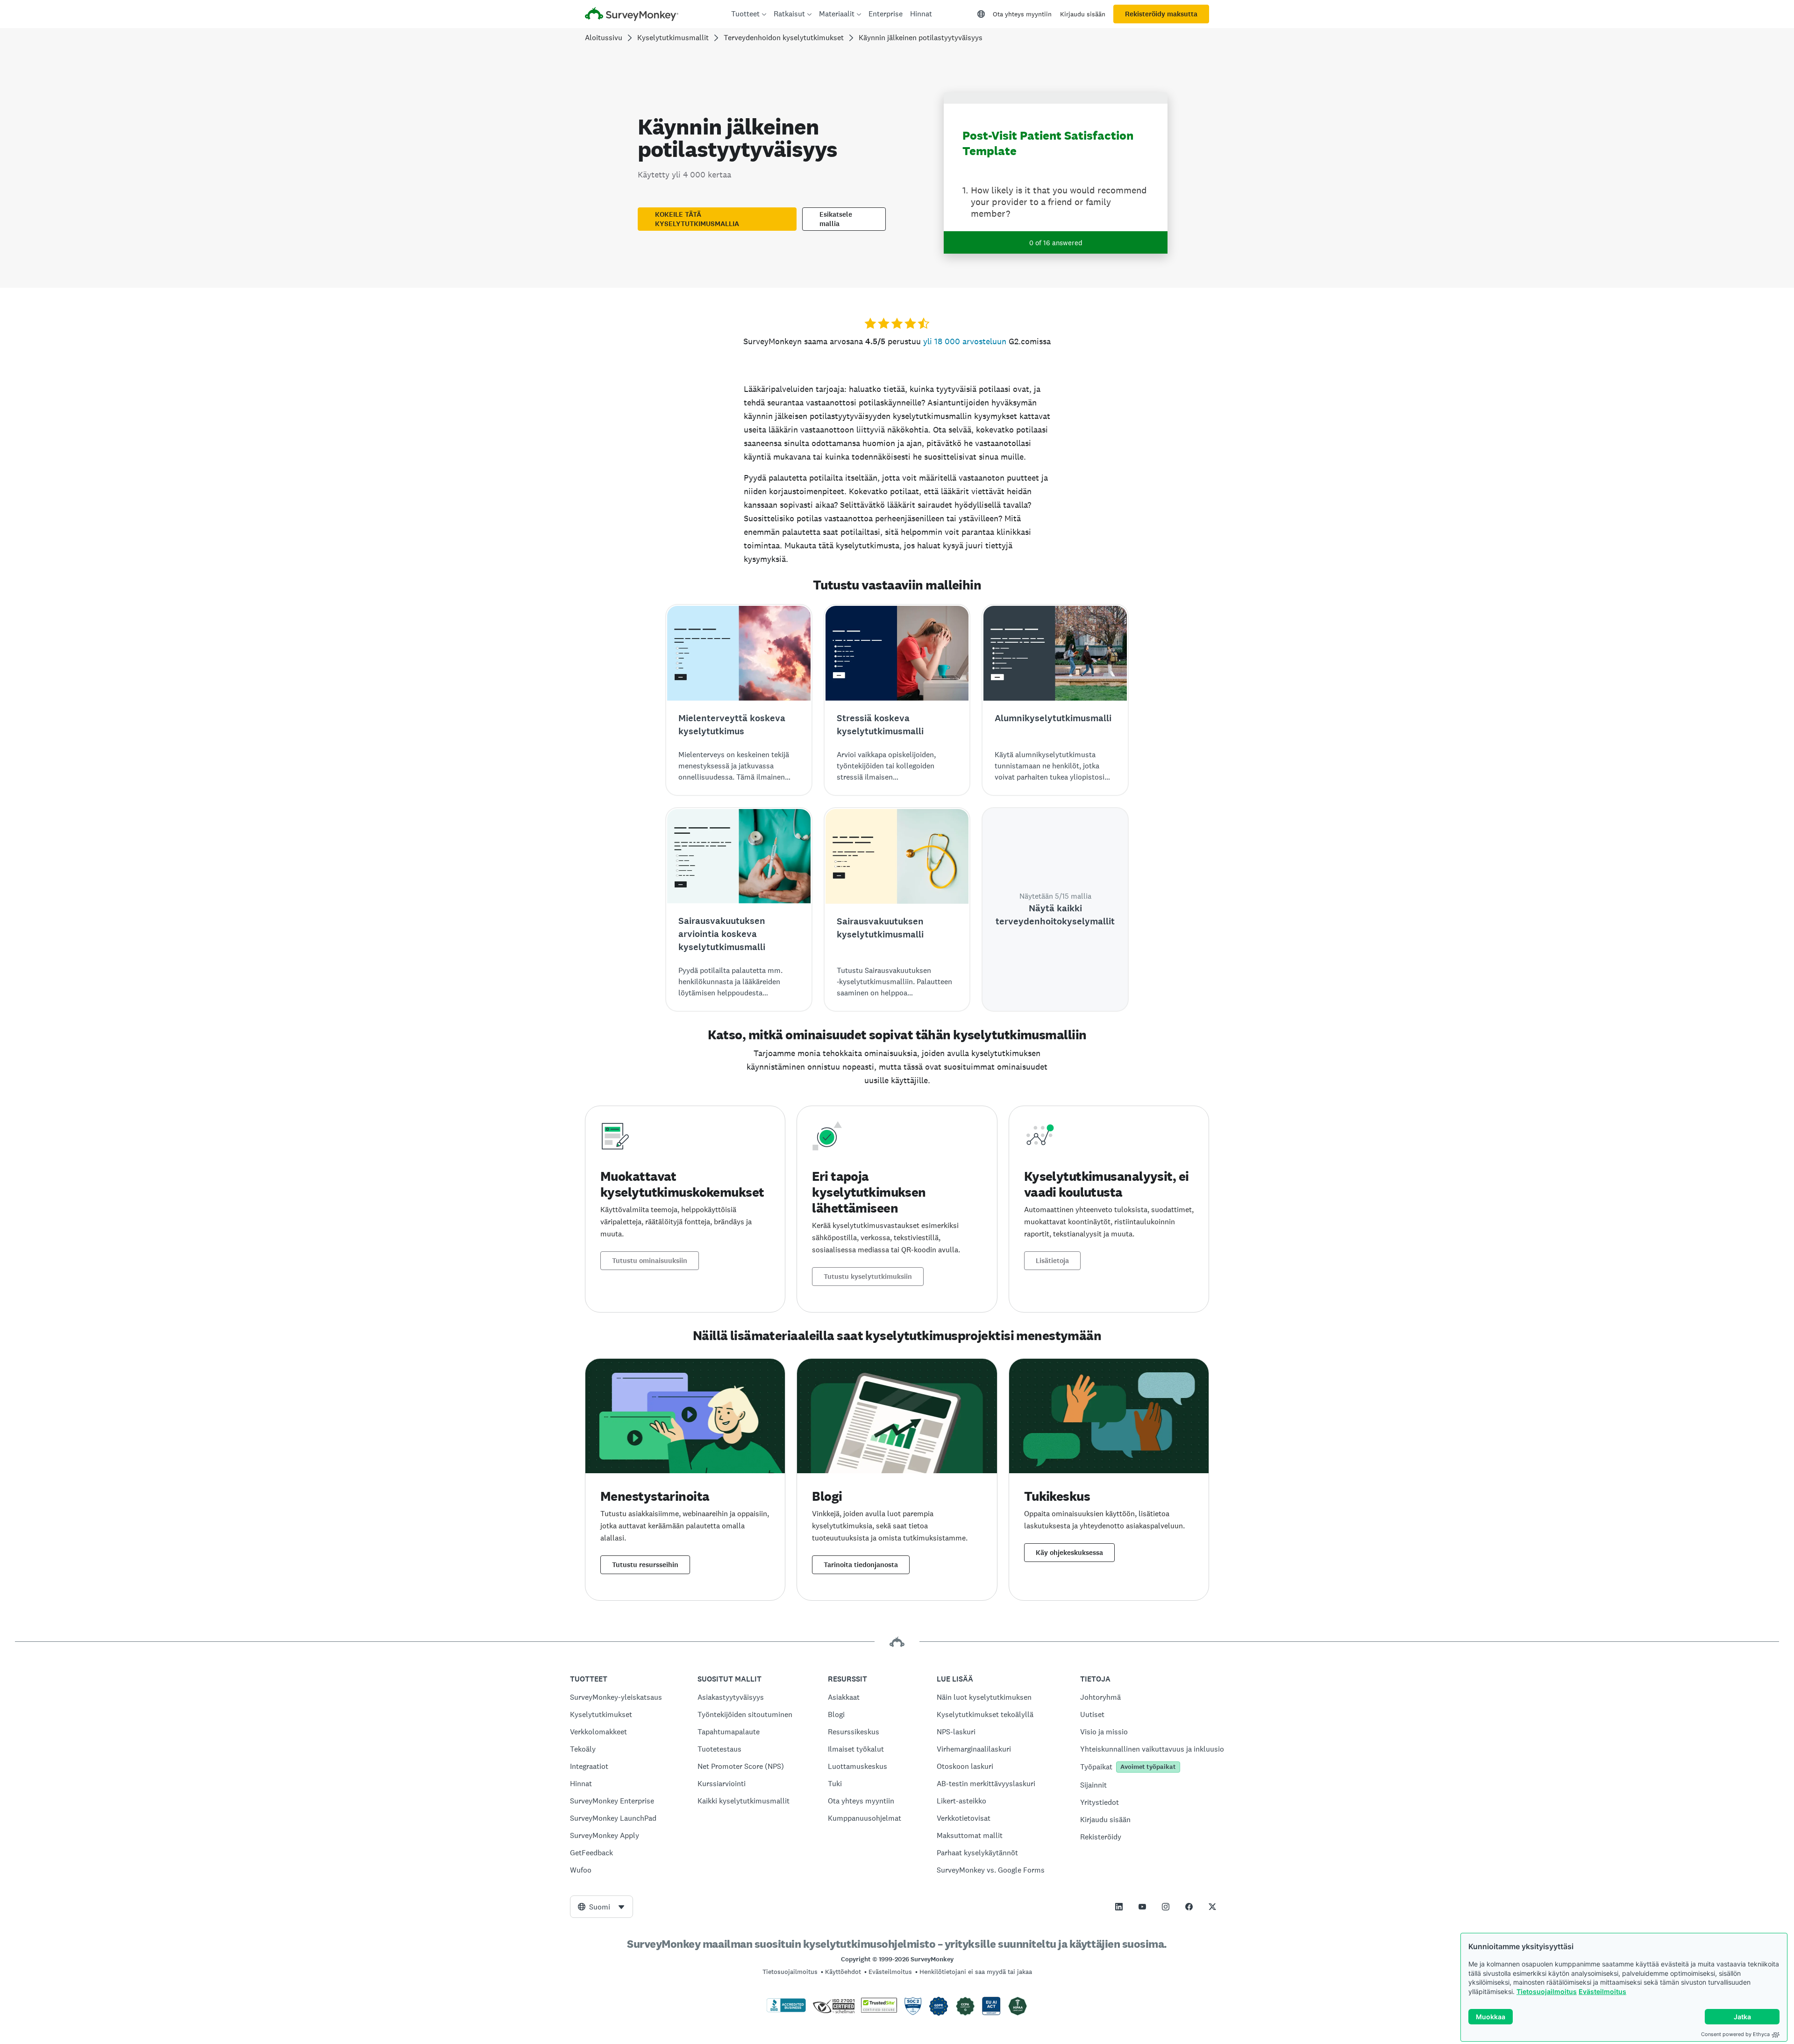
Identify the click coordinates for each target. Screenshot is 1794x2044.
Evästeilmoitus (1602, 1991)
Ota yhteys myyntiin (1022, 14)
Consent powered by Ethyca (1735, 2034)
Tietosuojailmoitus (1547, 1991)
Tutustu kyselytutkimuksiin (868, 1277)
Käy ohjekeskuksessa (1069, 1553)
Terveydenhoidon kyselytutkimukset (784, 38)
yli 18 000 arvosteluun (965, 341)
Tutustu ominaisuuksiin (650, 1261)
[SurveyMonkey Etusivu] (632, 15)
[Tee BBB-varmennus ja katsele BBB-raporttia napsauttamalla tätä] (786, 2010)
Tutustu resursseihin (645, 1565)
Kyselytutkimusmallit (673, 38)
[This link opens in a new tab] (1119, 1907)
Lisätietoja (1052, 1261)
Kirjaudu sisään (1083, 14)
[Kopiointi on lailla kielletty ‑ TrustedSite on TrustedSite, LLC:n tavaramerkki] (879, 2010)
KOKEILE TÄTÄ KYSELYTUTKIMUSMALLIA (697, 219)
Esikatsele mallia (836, 219)
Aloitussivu (604, 38)
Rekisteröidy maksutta (1161, 14)
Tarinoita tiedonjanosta (861, 1565)
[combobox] (602, 1907)
